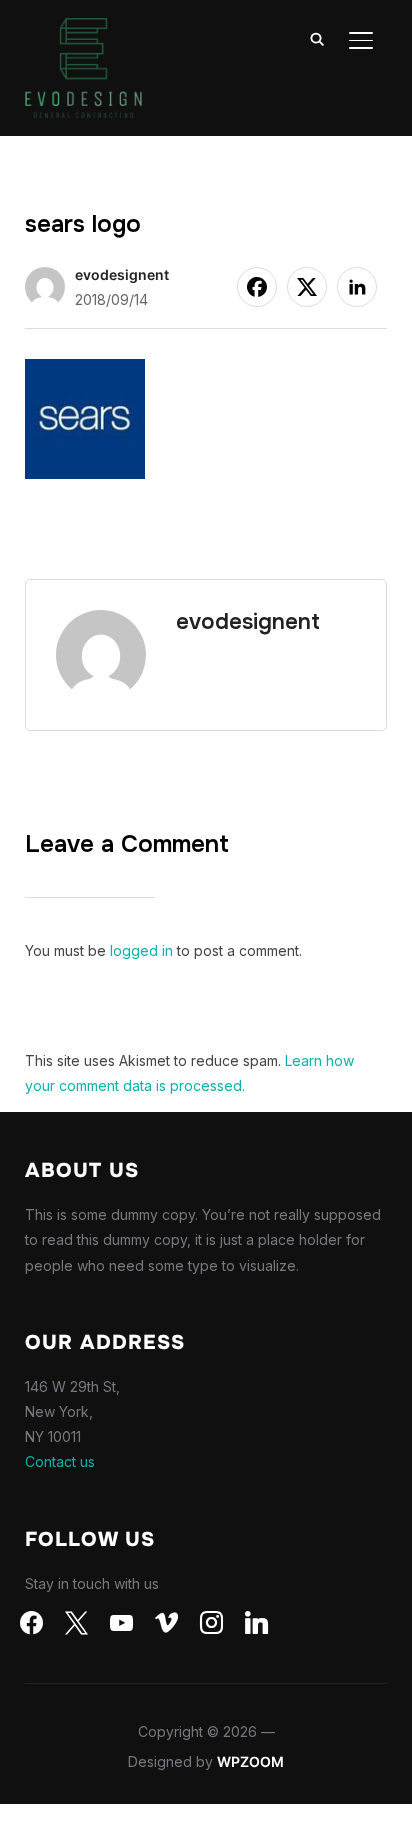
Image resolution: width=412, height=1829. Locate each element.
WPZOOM (250, 1761)
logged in (141, 950)
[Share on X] (307, 287)
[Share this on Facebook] (257, 287)
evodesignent (122, 274)
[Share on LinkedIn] (357, 287)
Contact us (60, 1461)
